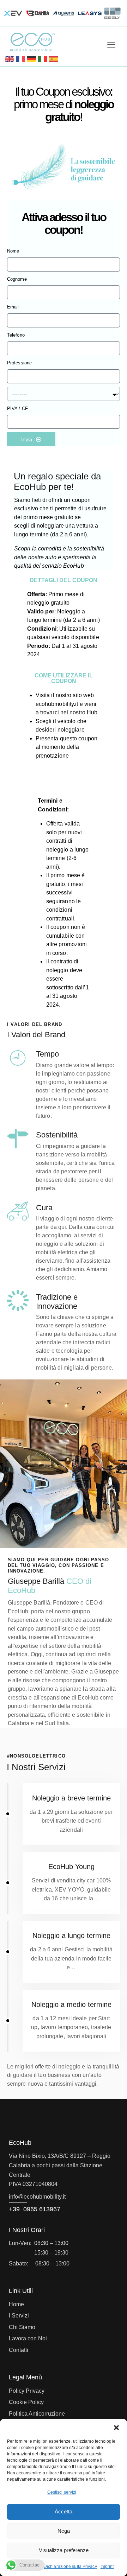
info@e (18, 2197)
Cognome (17, 279)
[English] (10, 59)
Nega (64, 2531)
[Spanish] (54, 59)
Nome (13, 251)
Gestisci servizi (62, 2492)
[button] (116, 2428)
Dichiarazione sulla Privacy (70, 2567)
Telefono (16, 335)
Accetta (64, 2511)
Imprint (107, 2567)
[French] (21, 59)
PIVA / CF (17, 409)
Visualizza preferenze (64, 2550)
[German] (32, 59)
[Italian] (43, 59)
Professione (19, 363)
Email (13, 307)
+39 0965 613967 (35, 2209)
